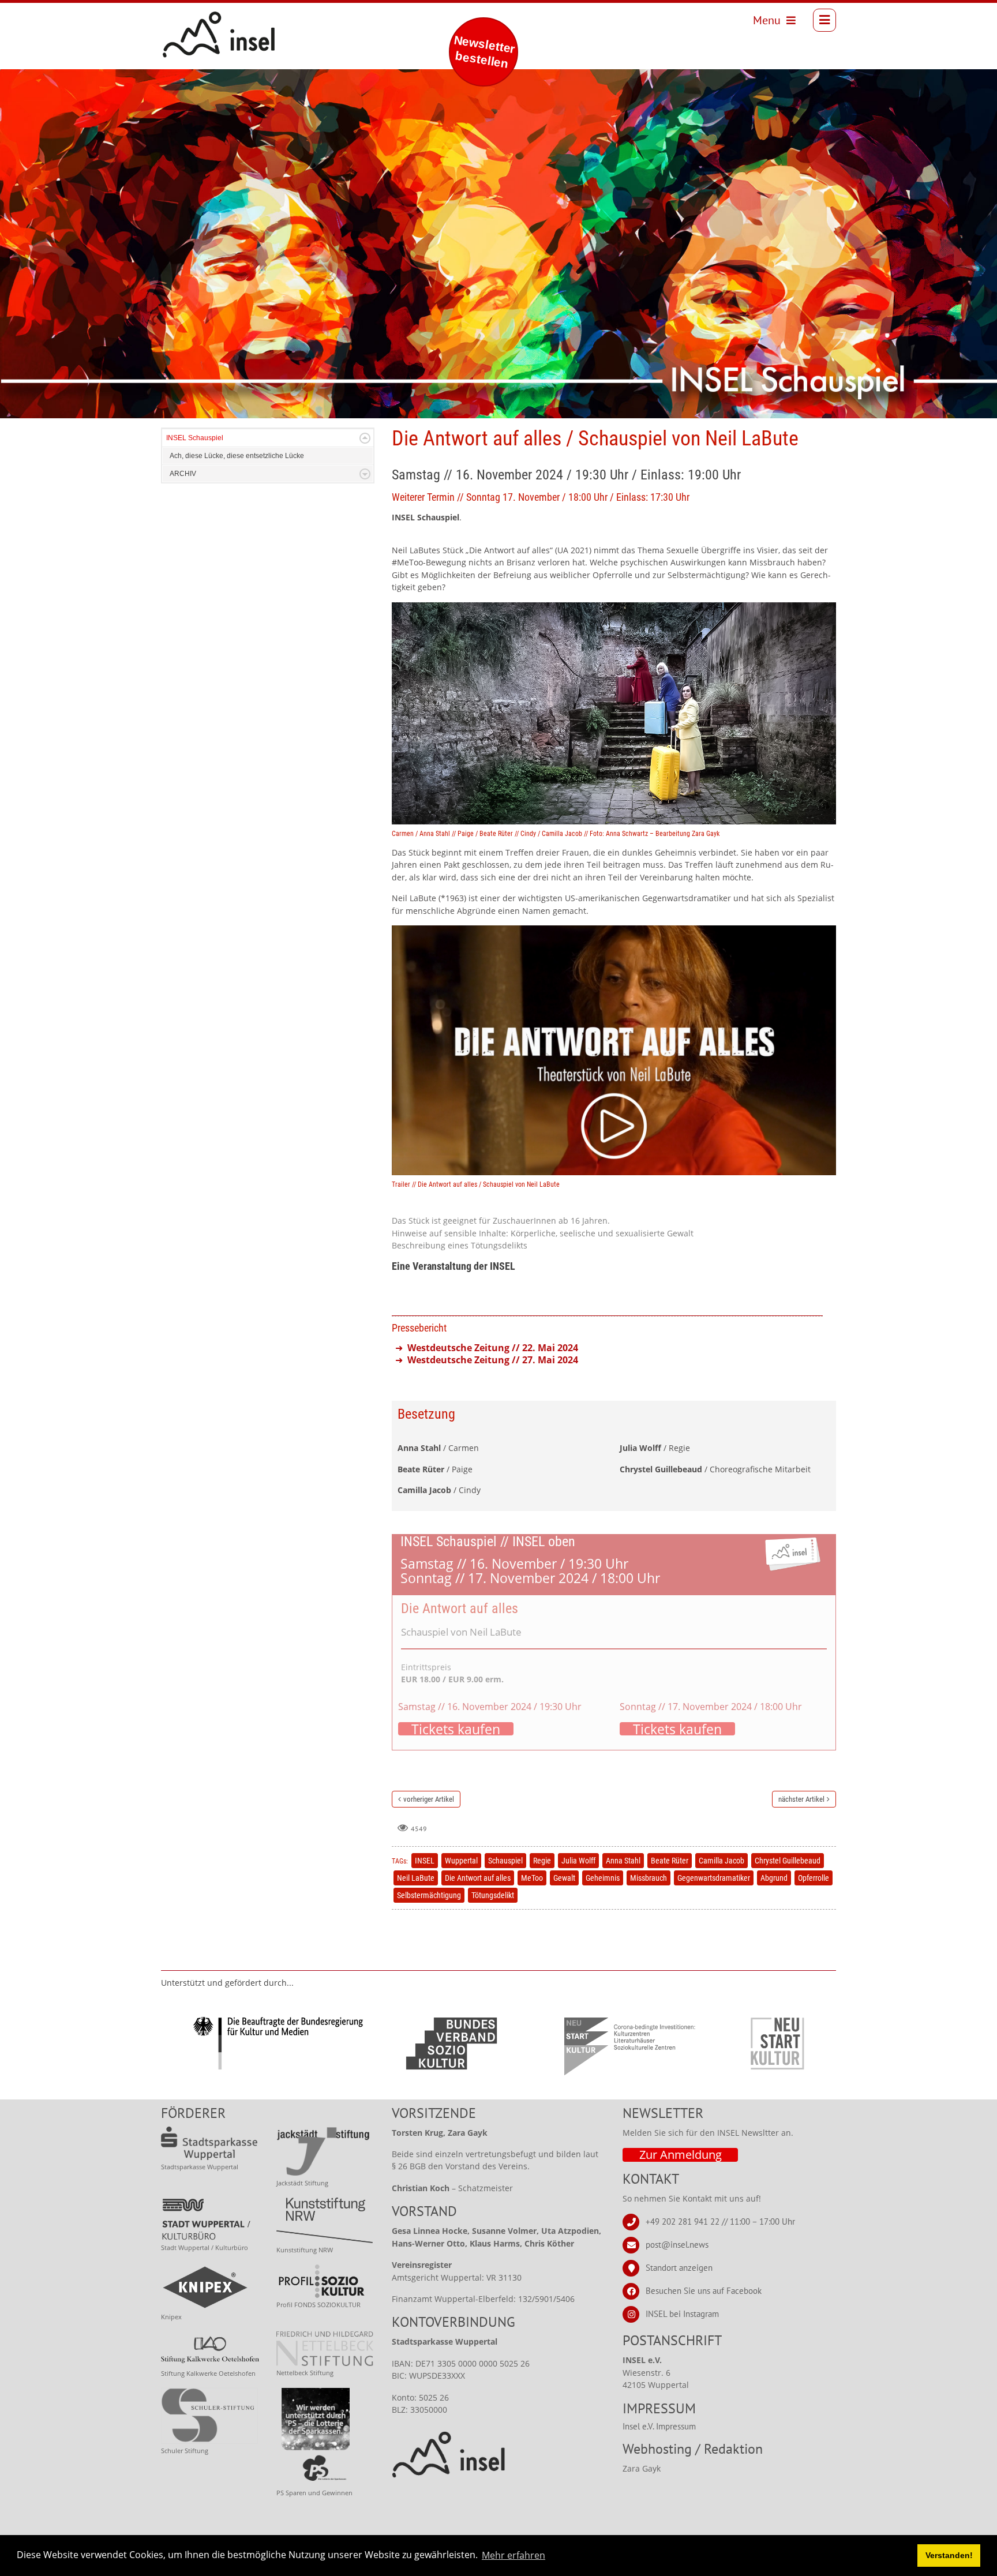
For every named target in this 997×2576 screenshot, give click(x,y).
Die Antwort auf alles (478, 1878)
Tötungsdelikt (493, 1895)
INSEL (425, 1861)
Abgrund (774, 1878)
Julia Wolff (578, 1861)
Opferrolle (814, 1878)
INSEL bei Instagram (682, 2314)
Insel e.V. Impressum (659, 2426)
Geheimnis (603, 1878)
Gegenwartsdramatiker (714, 1878)
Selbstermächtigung (429, 1895)
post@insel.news (677, 2245)
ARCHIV (183, 474)
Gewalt (564, 1878)
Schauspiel (505, 1861)
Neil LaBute (416, 1878)
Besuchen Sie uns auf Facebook (704, 2291)
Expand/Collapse (365, 438)
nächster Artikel (801, 1799)
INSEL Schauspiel (195, 438)
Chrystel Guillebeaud (788, 1861)
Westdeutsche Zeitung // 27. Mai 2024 (493, 1360)
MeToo (532, 1878)
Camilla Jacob (721, 1861)
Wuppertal (461, 1861)
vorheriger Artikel (429, 1799)
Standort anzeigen (679, 2268)
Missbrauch (649, 1878)
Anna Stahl (623, 1861)
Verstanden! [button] (949, 2555)
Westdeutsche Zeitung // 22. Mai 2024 (493, 1348)
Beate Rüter (670, 1861)
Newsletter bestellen (484, 52)
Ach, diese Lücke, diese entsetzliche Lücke (237, 456)
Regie (542, 1861)
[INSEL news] (193, 20)
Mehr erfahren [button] (514, 2555)
